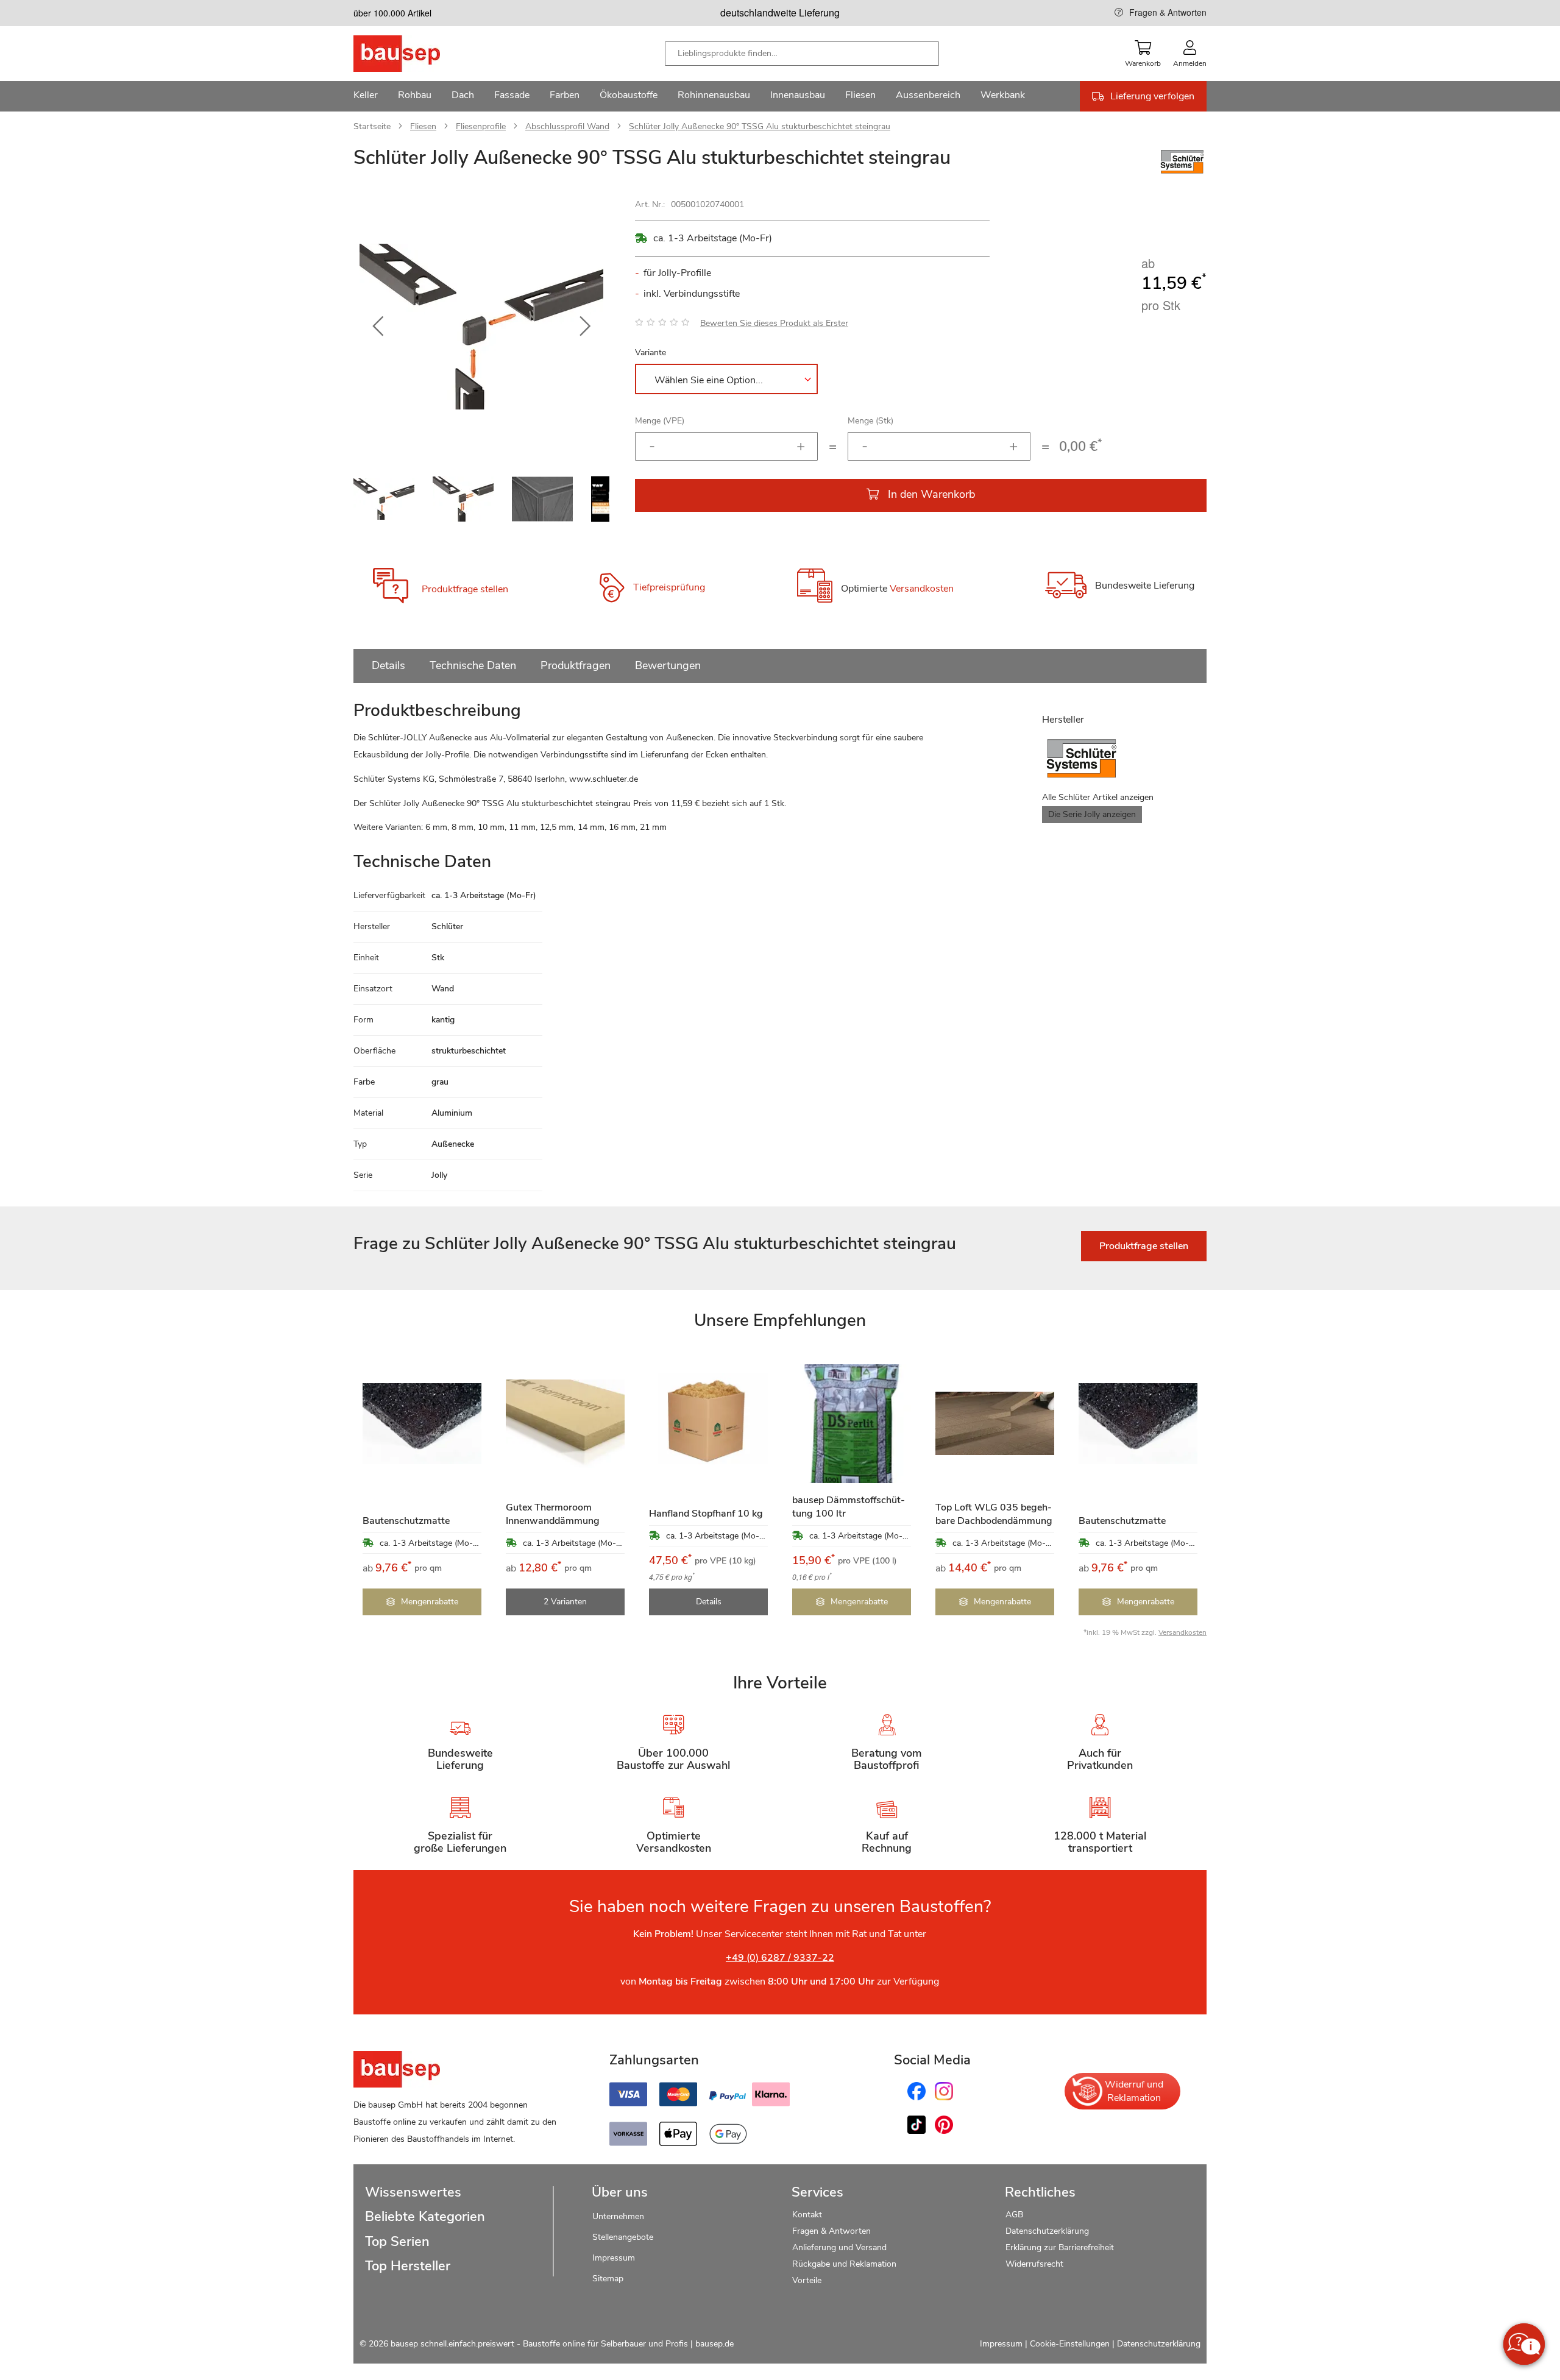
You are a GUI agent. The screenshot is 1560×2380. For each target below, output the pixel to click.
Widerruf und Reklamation (1134, 2091)
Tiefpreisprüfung (669, 587)
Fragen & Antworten (1168, 12)
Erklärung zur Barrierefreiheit (1060, 2247)
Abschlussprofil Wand (567, 126)
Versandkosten (922, 589)
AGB (1014, 2215)
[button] (378, 327)
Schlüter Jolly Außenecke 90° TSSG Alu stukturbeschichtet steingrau (760, 126)
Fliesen (423, 126)
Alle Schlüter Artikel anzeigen (1098, 797)
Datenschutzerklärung (1047, 2231)
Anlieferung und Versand (839, 2247)
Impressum (614, 2258)
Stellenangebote (623, 2237)
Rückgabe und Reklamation (844, 2264)
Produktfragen (576, 665)
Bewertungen (668, 665)
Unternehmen (618, 2216)
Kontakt (807, 2215)
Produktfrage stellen (465, 589)
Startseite (372, 126)
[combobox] (802, 54)
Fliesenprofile (481, 126)
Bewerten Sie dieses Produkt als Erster (774, 323)
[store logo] (416, 54)
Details (388, 665)
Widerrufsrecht (1036, 2264)
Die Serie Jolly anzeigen (1092, 814)
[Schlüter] (1182, 174)
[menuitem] (366, 96)
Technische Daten (473, 665)
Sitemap (608, 2279)
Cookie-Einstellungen (1070, 2344)
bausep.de (714, 2344)
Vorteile (807, 2280)
